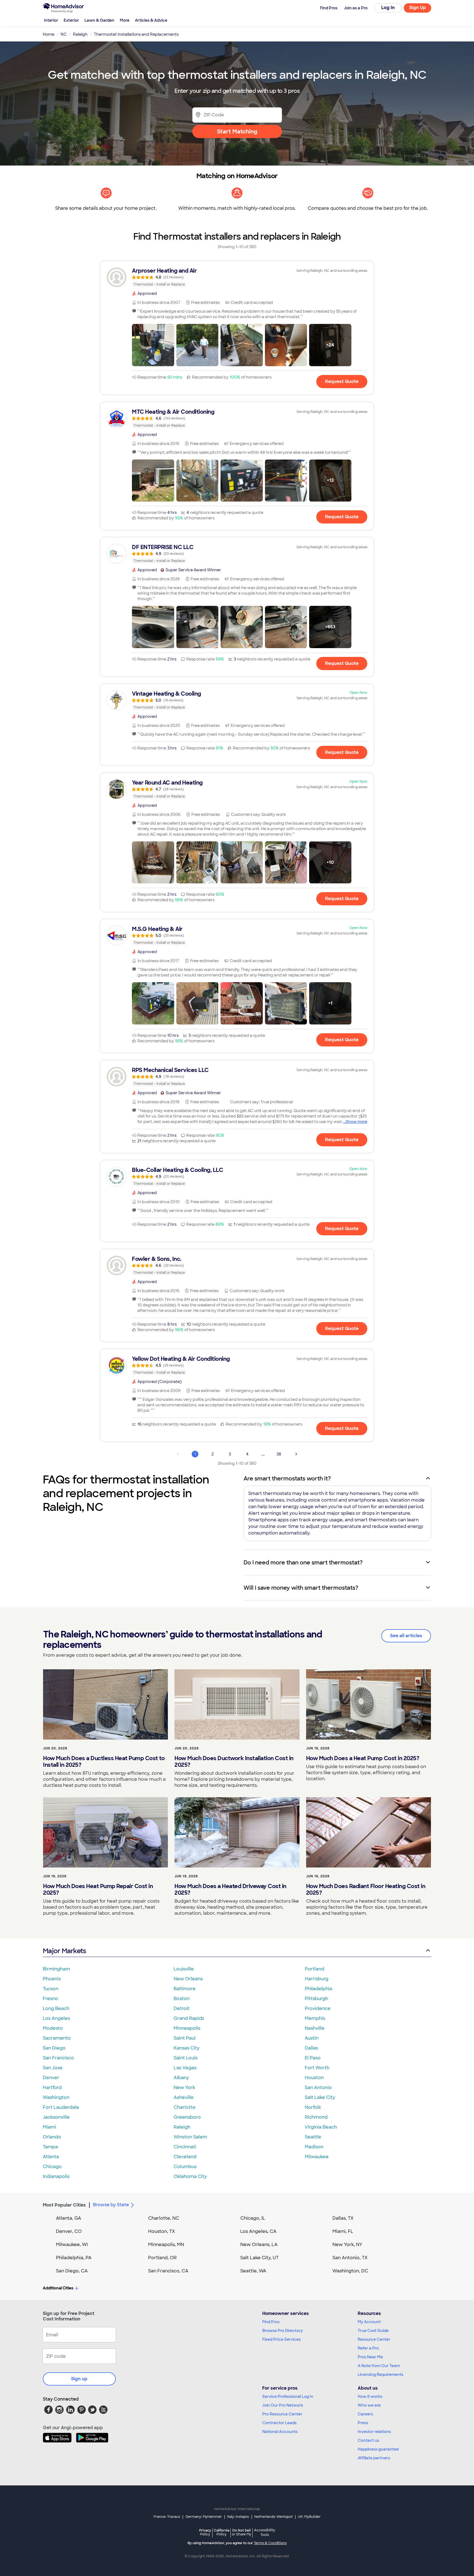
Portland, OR (162, 2258)
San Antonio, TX (350, 2258)
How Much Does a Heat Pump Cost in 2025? (363, 1758)
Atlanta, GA (69, 2218)
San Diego (54, 2048)
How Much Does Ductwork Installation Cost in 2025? (234, 1762)
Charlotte (185, 2107)
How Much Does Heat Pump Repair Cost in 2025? (98, 1889)
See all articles (406, 1636)
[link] (237, 277)
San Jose (53, 2068)
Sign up (79, 2379)
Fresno (50, 1999)
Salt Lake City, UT (259, 2258)
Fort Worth (317, 2068)
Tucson (51, 1989)
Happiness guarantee (378, 2449)
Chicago (52, 2167)
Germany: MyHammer (204, 2517)
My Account (369, 2322)
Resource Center (374, 2339)
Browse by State (111, 2205)
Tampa (50, 2147)
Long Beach (56, 2008)
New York (184, 2088)
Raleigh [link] (80, 34)
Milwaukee (317, 2157)
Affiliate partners (374, 2458)
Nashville (315, 2028)
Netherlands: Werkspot (273, 2517)
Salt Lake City (320, 2097)
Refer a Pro (368, 2348)
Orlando (52, 2137)
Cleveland (185, 2157)
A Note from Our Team (379, 2366)
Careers (365, 2414)
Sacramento (57, 2038)
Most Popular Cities (64, 2205)
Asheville (184, 2097)
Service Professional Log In (288, 2396)
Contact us (368, 2440)
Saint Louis (186, 2058)
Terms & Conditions (270, 2543)
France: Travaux (167, 2517)
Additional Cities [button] (58, 2288)
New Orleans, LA (259, 2245)
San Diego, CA (72, 2271)
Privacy (205, 2532)
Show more (356, 1122)
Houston (314, 2078)
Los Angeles (56, 2018)
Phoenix (52, 1979)
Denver (51, 2078)
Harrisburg (317, 1979)
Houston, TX (162, 2231)
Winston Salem (190, 2137)
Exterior (71, 20)
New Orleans (188, 1979)
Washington (56, 2097)
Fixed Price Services (281, 2339)
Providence (318, 2008)
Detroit (182, 2008)
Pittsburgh (316, 1999)
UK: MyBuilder (309, 2517)
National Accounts (280, 2432)
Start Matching (237, 131)
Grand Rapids (189, 2018)
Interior (51, 20)
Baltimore (185, 1989)
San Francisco (58, 2058)
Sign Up (418, 8)
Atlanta (51, 2157)
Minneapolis (187, 2028)
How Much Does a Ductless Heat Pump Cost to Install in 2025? (104, 1762)
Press (363, 2423)
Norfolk (313, 2107)
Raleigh (182, 2127)
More (125, 20)
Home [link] (49, 34)
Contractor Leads (279, 2423)
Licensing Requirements (380, 2375)
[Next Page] (296, 1454)
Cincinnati (185, 2147)
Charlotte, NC (164, 2218)
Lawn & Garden (99, 20)
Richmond (316, 2117)
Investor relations (374, 2432)
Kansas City (187, 2048)
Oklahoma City (190, 2176)
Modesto (53, 2028)
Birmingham (56, 1969)
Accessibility (265, 2533)
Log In (388, 8)
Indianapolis (56, 2176)
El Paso (313, 2058)
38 (279, 1454)
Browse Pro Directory (283, 2331)
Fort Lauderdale (61, 2107)
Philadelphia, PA (74, 2258)
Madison (314, 2147)
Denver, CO (69, 2231)
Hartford (52, 2088)
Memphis (315, 2018)
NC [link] (64, 34)
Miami (49, 2127)
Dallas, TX (343, 2218)
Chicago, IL (253, 2218)
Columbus (185, 2167)
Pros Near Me (370, 2357)
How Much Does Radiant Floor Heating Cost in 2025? (366, 1889)
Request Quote (342, 381)
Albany (181, 2078)
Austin (312, 2038)
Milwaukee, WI (72, 2245)
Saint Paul (185, 2038)
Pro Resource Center (282, 2414)
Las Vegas (185, 2068)
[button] (153, 345)
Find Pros (271, 2322)
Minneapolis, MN (166, 2245)
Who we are (369, 2405)
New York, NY (347, 2245)
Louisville (184, 1969)
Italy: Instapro (238, 2517)
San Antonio (318, 2088)
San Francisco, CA (168, 2271)
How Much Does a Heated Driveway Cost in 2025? (230, 1889)
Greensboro (187, 2117)
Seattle (313, 2137)
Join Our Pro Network (283, 2405)
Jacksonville (56, 2117)
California (222, 2532)
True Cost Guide (373, 2331)
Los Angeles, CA (258, 2231)
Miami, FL (343, 2231)
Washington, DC (350, 2271)
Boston (182, 1999)
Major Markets (64, 1951)
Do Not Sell (242, 2532)
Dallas (311, 2048)
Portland (314, 1969)
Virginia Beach (321, 2127)
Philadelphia (318, 1989)
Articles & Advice (151, 20)
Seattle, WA (253, 2271)
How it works (370, 2396)
